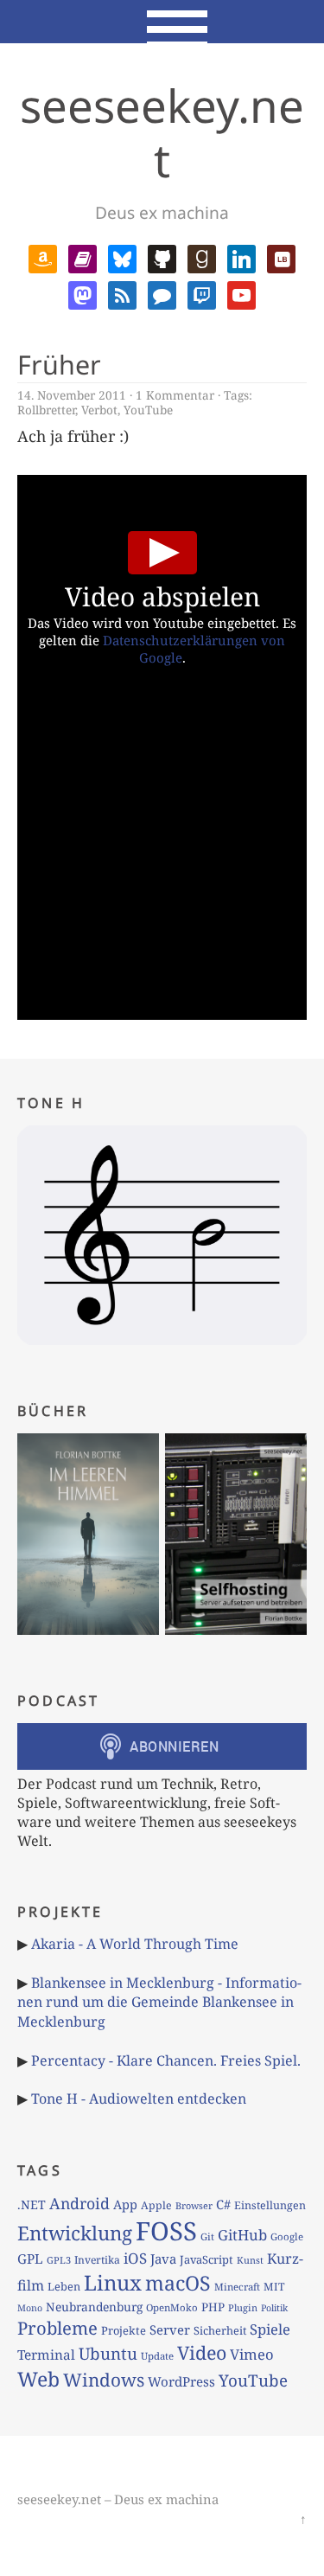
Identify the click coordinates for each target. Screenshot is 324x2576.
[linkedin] (241, 258)
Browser (194, 2205)
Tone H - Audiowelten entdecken (139, 2099)
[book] (83, 258)
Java (163, 2259)
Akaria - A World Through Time (135, 1944)
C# (223, 2204)
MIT (274, 2287)
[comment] (162, 293)
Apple (156, 2205)
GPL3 (59, 2260)
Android (79, 2203)
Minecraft (237, 2287)
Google (287, 2236)
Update (157, 2356)
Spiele (270, 2329)
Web (38, 2379)
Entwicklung (75, 2233)
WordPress (181, 2381)
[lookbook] (281, 258)
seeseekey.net (162, 132)
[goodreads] (202, 258)
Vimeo (252, 2354)
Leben (64, 2286)
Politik (274, 2308)
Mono (30, 2308)
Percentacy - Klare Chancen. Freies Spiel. (166, 2060)
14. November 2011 (72, 395)
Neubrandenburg (94, 2307)
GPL (30, 2259)
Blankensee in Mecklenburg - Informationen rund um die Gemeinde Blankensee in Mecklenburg (159, 2002)
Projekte (124, 2330)
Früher (59, 365)
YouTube (148, 410)
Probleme (57, 2328)
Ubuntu (108, 2354)
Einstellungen (270, 2205)
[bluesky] (122, 258)
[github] (162, 258)
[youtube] (241, 293)
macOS (178, 2283)
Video (202, 2352)
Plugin (243, 2307)
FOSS (166, 2231)
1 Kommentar (175, 395)
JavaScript (206, 2259)
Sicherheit (220, 2330)
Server (170, 2329)
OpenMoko (172, 2307)
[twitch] (202, 293)
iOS (135, 2258)
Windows (104, 2380)
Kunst (250, 2260)
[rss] (122, 293)
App (125, 2204)
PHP (213, 2307)
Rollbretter (46, 410)
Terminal (46, 2355)
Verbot (99, 410)
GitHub (242, 2235)
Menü (162, 22)
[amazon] (43, 258)
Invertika (97, 2260)
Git (207, 2236)
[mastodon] (83, 293)
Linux (113, 2282)
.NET (32, 2204)
